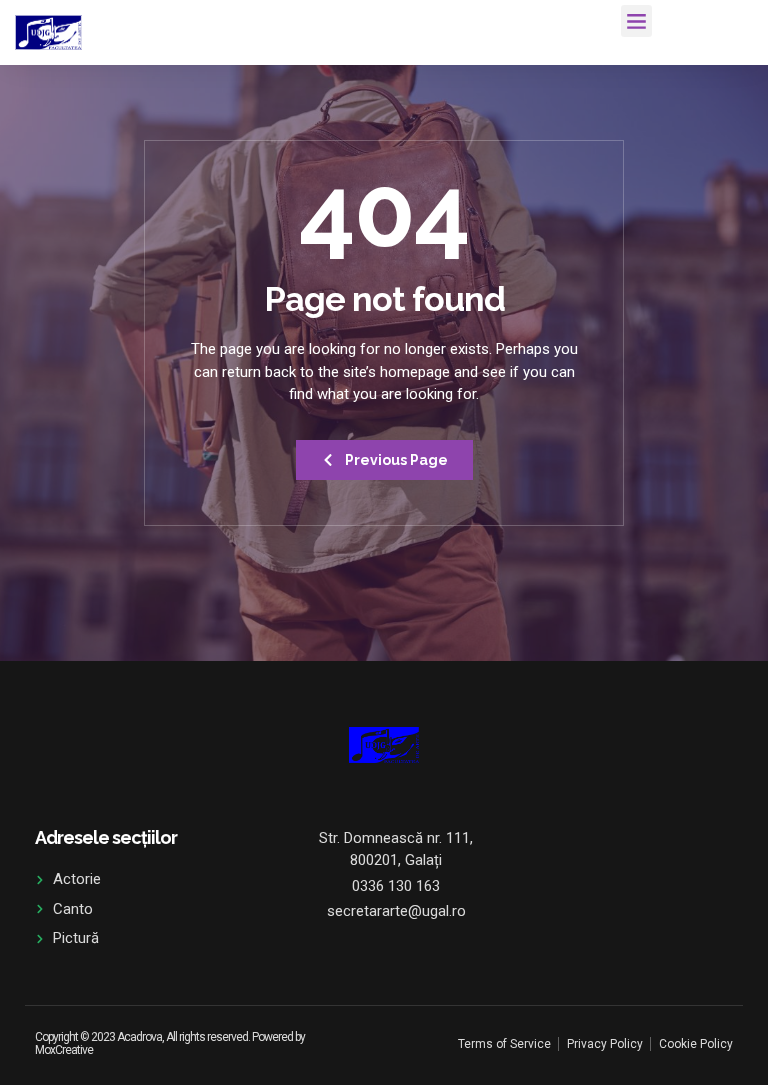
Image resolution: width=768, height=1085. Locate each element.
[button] (637, 21)
